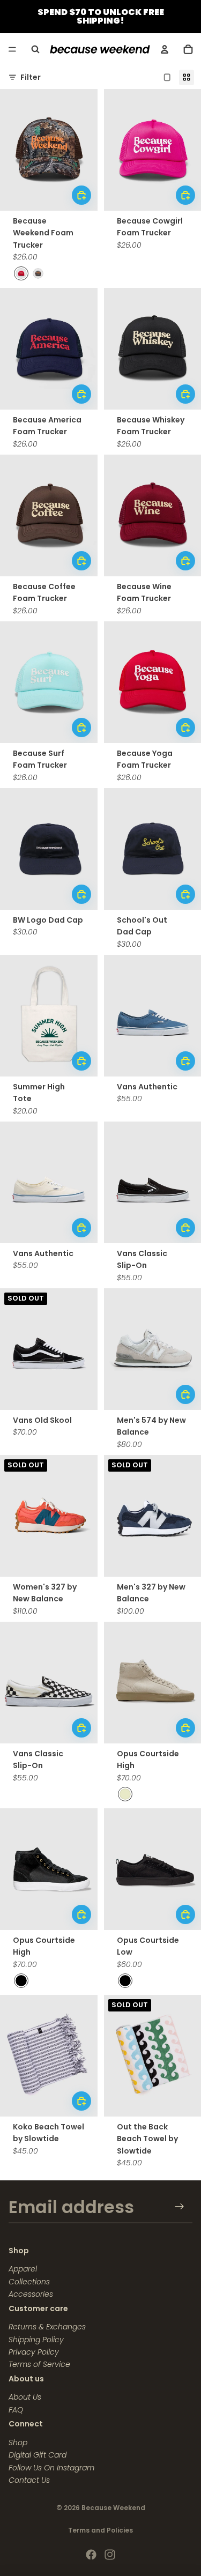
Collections (29, 2282)
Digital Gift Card (38, 2455)
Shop (18, 2443)
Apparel (23, 2269)
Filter (31, 77)
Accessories (31, 2294)
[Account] (165, 49)
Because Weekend (113, 2508)
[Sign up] (180, 2207)
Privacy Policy (34, 2352)
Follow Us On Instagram (51, 2468)
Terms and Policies (100, 2530)
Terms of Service (39, 2364)
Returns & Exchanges (47, 2327)
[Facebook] (91, 2555)
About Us (25, 2397)
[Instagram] (110, 2555)
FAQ (16, 2410)
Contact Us (29, 2480)
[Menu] (12, 49)
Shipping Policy (36, 2340)
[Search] (35, 49)
